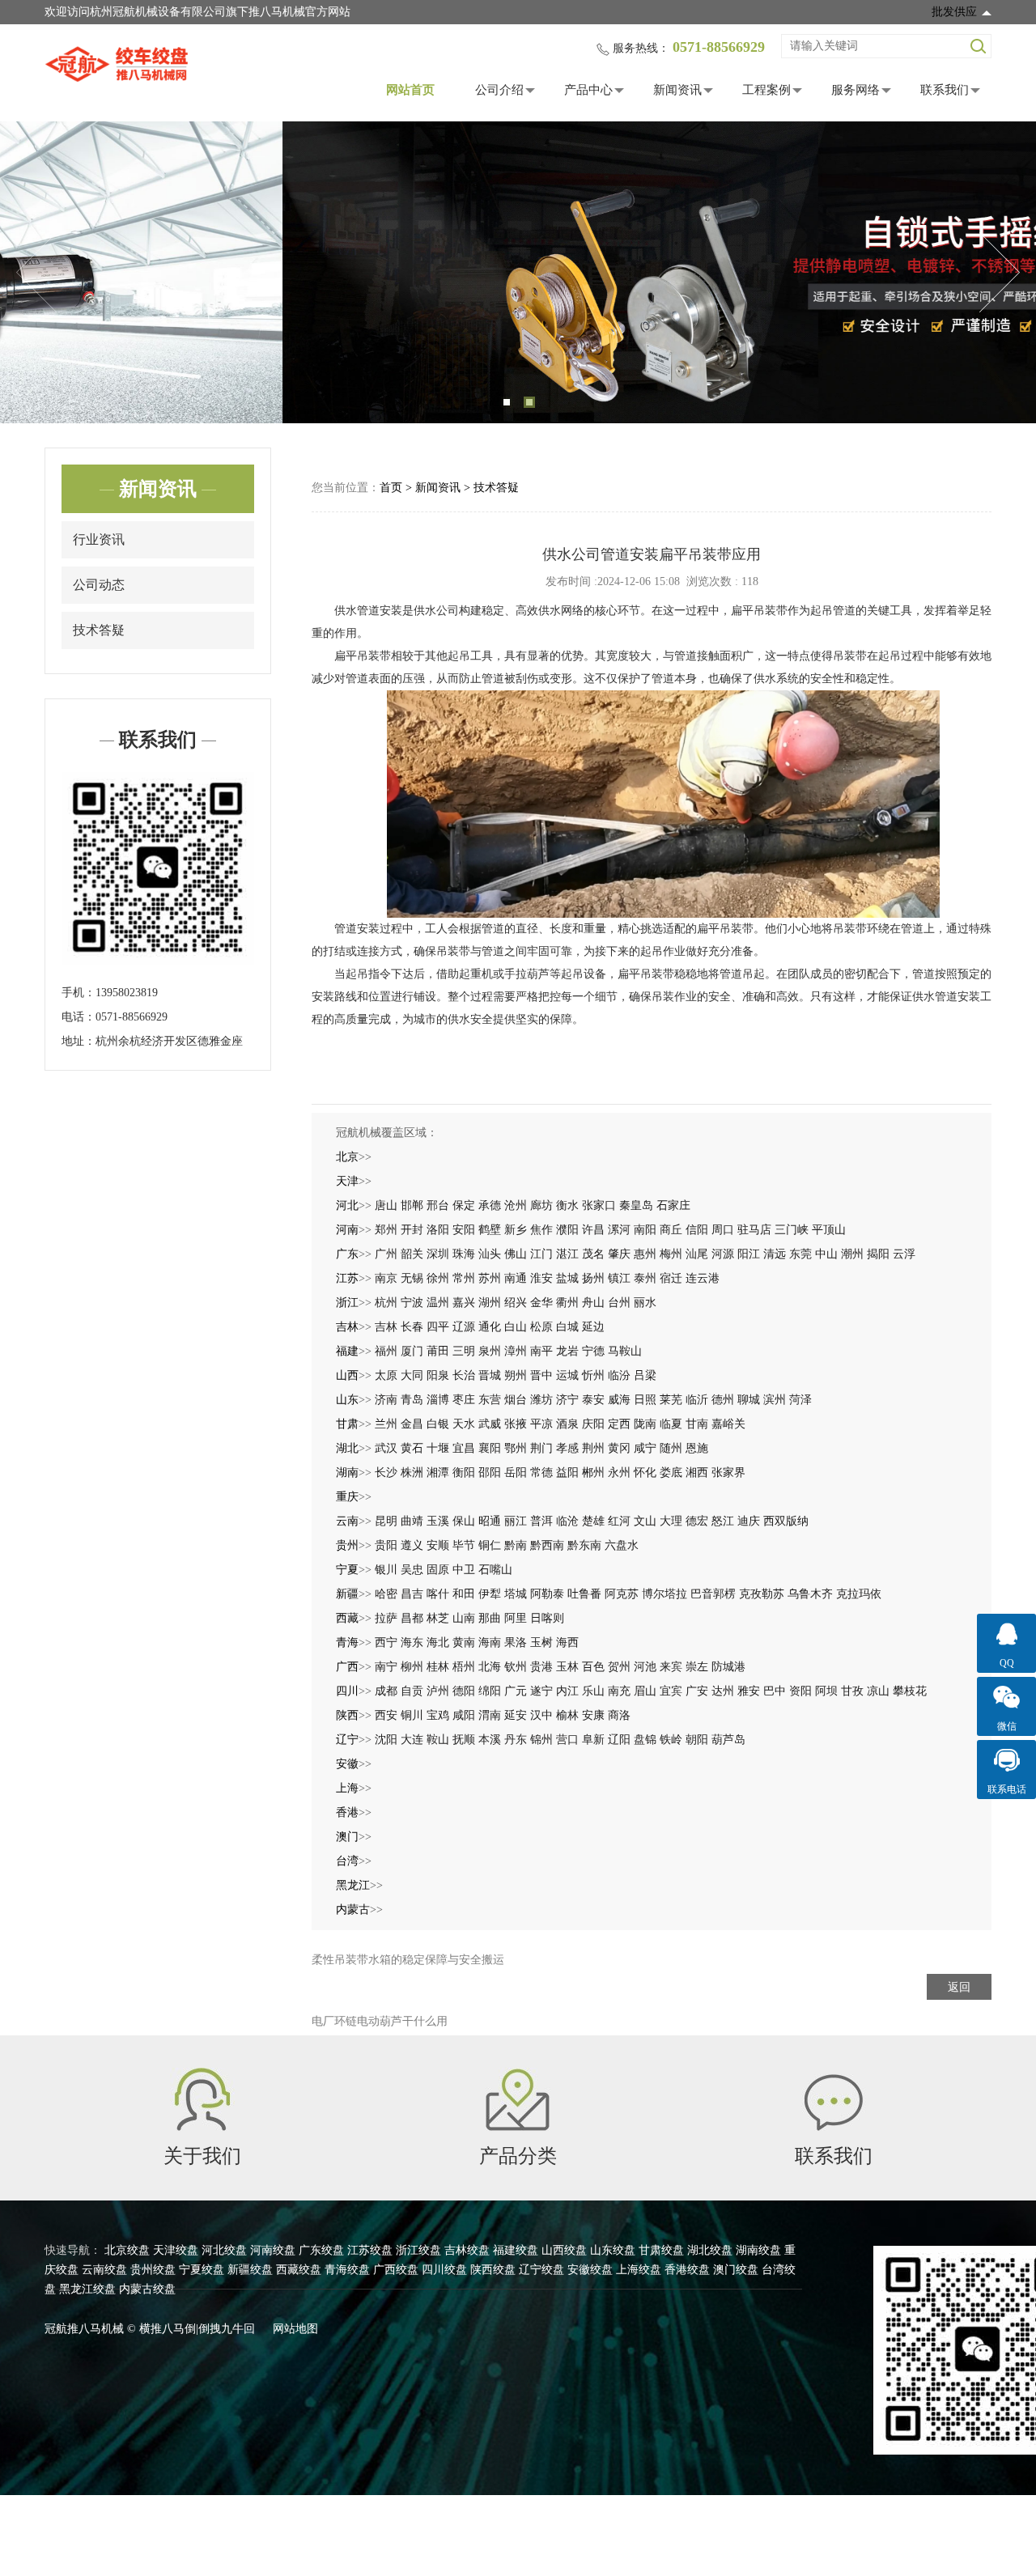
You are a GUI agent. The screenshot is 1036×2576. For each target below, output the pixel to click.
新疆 (347, 1594)
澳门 (347, 1837)
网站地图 (295, 2329)
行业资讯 (99, 539)
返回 (959, 1987)
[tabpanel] (518, 272)
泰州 (645, 1278)
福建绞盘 (516, 2250)
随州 (671, 1448)
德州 (723, 1400)
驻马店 (754, 1230)
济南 (386, 1400)
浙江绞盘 (418, 2250)
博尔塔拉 (664, 1594)
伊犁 (490, 1594)
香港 (347, 1812)
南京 (386, 1278)
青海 (347, 1642)
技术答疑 (99, 630)
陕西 (347, 1715)
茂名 (593, 1254)
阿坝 (826, 1691)
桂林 (438, 1667)
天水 (464, 1424)
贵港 (541, 1667)
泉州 (490, 1351)
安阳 (464, 1230)
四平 (438, 1327)
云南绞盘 (104, 2270)
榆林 (567, 1715)
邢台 (438, 1205)
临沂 (697, 1400)
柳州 (412, 1667)
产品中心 (588, 90)
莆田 (438, 1351)
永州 (619, 1473)
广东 (347, 1254)
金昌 (412, 1424)
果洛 (516, 1642)
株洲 (412, 1473)
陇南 (645, 1424)
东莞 (800, 1254)
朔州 (516, 1375)
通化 (490, 1327)
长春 (412, 1327)
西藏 (347, 1618)
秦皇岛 (636, 1205)
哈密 (386, 1594)
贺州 (619, 1667)
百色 (593, 1667)
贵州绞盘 (153, 2270)
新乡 (516, 1230)
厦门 (412, 1351)
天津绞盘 (176, 2250)
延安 (516, 1715)
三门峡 (792, 1230)
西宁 (386, 1642)
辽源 (464, 1327)
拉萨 (386, 1618)
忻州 (593, 1375)
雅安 (749, 1691)
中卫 (464, 1570)
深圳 (438, 1254)
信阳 (697, 1230)
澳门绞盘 (736, 2270)
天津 (347, 1181)
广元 (516, 1691)
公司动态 (99, 585)
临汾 (619, 1375)
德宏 (697, 1521)
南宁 (386, 1667)
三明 (464, 1351)
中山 (826, 1254)
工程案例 (766, 90)
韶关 (412, 1254)
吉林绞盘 (467, 2250)
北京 (347, 1157)
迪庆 (749, 1521)
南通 (516, 1278)
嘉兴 (464, 1303)
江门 (541, 1254)
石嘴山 (495, 1570)
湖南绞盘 (758, 2250)
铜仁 (490, 1545)
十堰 (438, 1448)
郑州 (386, 1230)
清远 (775, 1254)
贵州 (347, 1545)
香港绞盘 (687, 2270)
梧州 (464, 1667)
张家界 (728, 1473)
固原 (438, 1570)
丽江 (516, 1521)
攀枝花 (910, 1691)
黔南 (516, 1545)
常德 (541, 1473)
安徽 (347, 1764)
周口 (723, 1230)
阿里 (516, 1618)
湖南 (347, 1473)
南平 (541, 1351)
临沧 (567, 1521)
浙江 (347, 1303)
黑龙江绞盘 (87, 2289)
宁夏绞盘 (202, 2270)
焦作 (541, 1230)
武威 (490, 1424)
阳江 (749, 1254)
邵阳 (490, 1473)
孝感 (567, 1448)
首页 (391, 488)
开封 (412, 1230)
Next (1000, 273)
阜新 (593, 1740)
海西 (567, 1642)
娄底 (671, 1473)
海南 (490, 1642)
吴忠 (412, 1570)
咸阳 (464, 1715)
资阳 (800, 1691)
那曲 (490, 1618)
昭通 (490, 1521)
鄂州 (516, 1448)
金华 (541, 1303)
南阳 (645, 1230)
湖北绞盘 (710, 2250)
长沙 (386, 1473)
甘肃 (347, 1424)
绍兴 (516, 1303)
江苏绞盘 (370, 2250)
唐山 (386, 1205)
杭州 (386, 1303)
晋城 (490, 1375)
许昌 (593, 1230)
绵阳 (490, 1691)
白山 (516, 1327)
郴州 (593, 1473)
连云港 (703, 1278)
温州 (438, 1303)
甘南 (697, 1424)
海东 (412, 1642)
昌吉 (412, 1594)
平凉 (541, 1424)
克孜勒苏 (762, 1594)
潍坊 (541, 1400)
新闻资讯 (677, 90)
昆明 (386, 1521)
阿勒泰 (547, 1594)
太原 (386, 1375)
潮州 (852, 1254)
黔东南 (584, 1545)
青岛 (412, 1400)
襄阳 (490, 1448)
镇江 (619, 1278)
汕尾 (697, 1254)
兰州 (386, 1424)
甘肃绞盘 (661, 2250)
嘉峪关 (728, 1424)
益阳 (567, 1473)
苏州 (490, 1278)
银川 (386, 1570)
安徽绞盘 (590, 2270)
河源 (723, 1254)
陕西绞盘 (493, 2270)
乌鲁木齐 (810, 1594)
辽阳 (619, 1740)
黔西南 (547, 1545)
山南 (464, 1618)
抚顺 (464, 1740)
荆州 (593, 1448)
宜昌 (464, 1448)
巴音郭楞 (713, 1594)
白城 (567, 1327)
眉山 (645, 1691)
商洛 (619, 1715)
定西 (619, 1424)
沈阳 (386, 1740)
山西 (347, 1375)
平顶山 (829, 1230)
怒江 (723, 1521)
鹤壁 (490, 1230)
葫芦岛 (728, 1740)
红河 (619, 1521)
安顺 (438, 1545)
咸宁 (645, 1448)
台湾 (347, 1861)
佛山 (516, 1254)
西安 (386, 1715)
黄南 (464, 1642)
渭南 (490, 1715)
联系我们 (945, 90)
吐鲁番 (584, 1594)
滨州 (775, 1400)
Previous (36, 273)
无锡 (412, 1278)
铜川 (412, 1715)
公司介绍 (499, 90)
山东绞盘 (613, 2250)
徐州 (438, 1278)
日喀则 (547, 1618)
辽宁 (347, 1740)
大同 (412, 1375)
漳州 (516, 1351)
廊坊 (541, 1205)
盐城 (567, 1278)
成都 (386, 1691)
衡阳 (464, 1473)
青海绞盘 (347, 2270)
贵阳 (386, 1545)
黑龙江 (353, 1885)
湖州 (490, 1303)
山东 (347, 1400)
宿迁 (671, 1278)
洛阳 (438, 1230)
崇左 (697, 1667)
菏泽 (800, 1400)
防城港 (728, 1667)
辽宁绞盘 (541, 2270)
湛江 (567, 1254)
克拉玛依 (859, 1594)
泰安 (593, 1400)
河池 (645, 1667)
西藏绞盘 (299, 2270)
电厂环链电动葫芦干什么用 (380, 2021)
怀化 (645, 1473)
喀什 (438, 1594)
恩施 (697, 1448)
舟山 (593, 1303)
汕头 (490, 1254)
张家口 (599, 1205)
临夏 (671, 1424)
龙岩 (567, 1351)
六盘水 (622, 1545)
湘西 (697, 1473)
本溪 (490, 1740)
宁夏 (347, 1570)
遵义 (412, 1545)
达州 (723, 1691)
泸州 (438, 1691)
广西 (347, 1667)
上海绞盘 (639, 2270)
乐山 (593, 1691)
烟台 (516, 1400)
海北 (438, 1642)
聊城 (749, 1400)
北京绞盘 (127, 2250)
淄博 (438, 1400)
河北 (347, 1205)
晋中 (541, 1375)
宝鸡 (438, 1715)
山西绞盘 (564, 2250)
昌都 (412, 1618)
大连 (412, 1740)
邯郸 (412, 1205)
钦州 (516, 1667)
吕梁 (645, 1375)
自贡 (412, 1691)
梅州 (671, 1254)
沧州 (516, 1205)
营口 (567, 1740)
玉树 (541, 1642)
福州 (386, 1351)
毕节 (464, 1545)
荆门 (541, 1448)
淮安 (541, 1278)
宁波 (412, 1303)
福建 (347, 1351)
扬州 (593, 1278)
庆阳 (593, 1424)
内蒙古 (353, 1910)
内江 (567, 1691)
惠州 (645, 1254)
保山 (464, 1521)
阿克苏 (622, 1594)
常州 (464, 1278)
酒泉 (567, 1424)
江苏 (347, 1278)
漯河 (619, 1230)
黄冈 (619, 1448)
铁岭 (671, 1740)
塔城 (516, 1594)
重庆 (347, 1497)
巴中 (775, 1691)
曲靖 (412, 1521)
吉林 (347, 1327)
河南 (347, 1230)
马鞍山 (625, 1351)
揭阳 (878, 1254)
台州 (619, 1303)
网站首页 (410, 90)
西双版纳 (786, 1521)
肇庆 (619, 1254)
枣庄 (464, 1400)
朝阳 (697, 1740)
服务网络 (856, 90)
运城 (567, 1375)
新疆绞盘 (250, 2270)
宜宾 (671, 1691)
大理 (671, 1521)
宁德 (593, 1351)
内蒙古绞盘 (147, 2289)
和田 (464, 1594)
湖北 (347, 1448)
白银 (438, 1424)
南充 (619, 1691)
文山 (645, 1521)
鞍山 (438, 1740)
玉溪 (438, 1521)
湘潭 (438, 1473)
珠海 (464, 1254)
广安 (697, 1691)
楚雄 (593, 1521)
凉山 (878, 1691)
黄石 (412, 1448)
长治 (464, 1375)
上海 (347, 1788)
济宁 (567, 1400)
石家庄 (673, 1205)
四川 (347, 1691)
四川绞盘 (444, 2270)
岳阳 (516, 1473)
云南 (347, 1521)
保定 (464, 1205)
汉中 (541, 1715)
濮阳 (567, 1230)
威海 (619, 1400)
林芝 (438, 1618)
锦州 (541, 1740)
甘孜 (852, 1691)
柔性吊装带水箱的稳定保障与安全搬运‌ (408, 1960)
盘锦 (645, 1740)
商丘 (671, 1230)
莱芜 (671, 1400)
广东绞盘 (321, 2250)
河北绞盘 (224, 2250)
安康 (593, 1715)
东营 (490, 1400)
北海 (490, 1667)
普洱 (541, 1521)
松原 (541, 1327)
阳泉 (438, 1375)
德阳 (464, 1691)
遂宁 (541, 1691)
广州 (386, 1254)
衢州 (567, 1303)
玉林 (567, 1667)
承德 (490, 1205)
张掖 (516, 1424)
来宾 (671, 1667)
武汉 (386, 1448)
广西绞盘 (396, 2270)
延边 (593, 1327)
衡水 (567, 1205)
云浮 (904, 1254)
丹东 (516, 1740)
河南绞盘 (273, 2250)
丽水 (645, 1303)
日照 (645, 1400)
